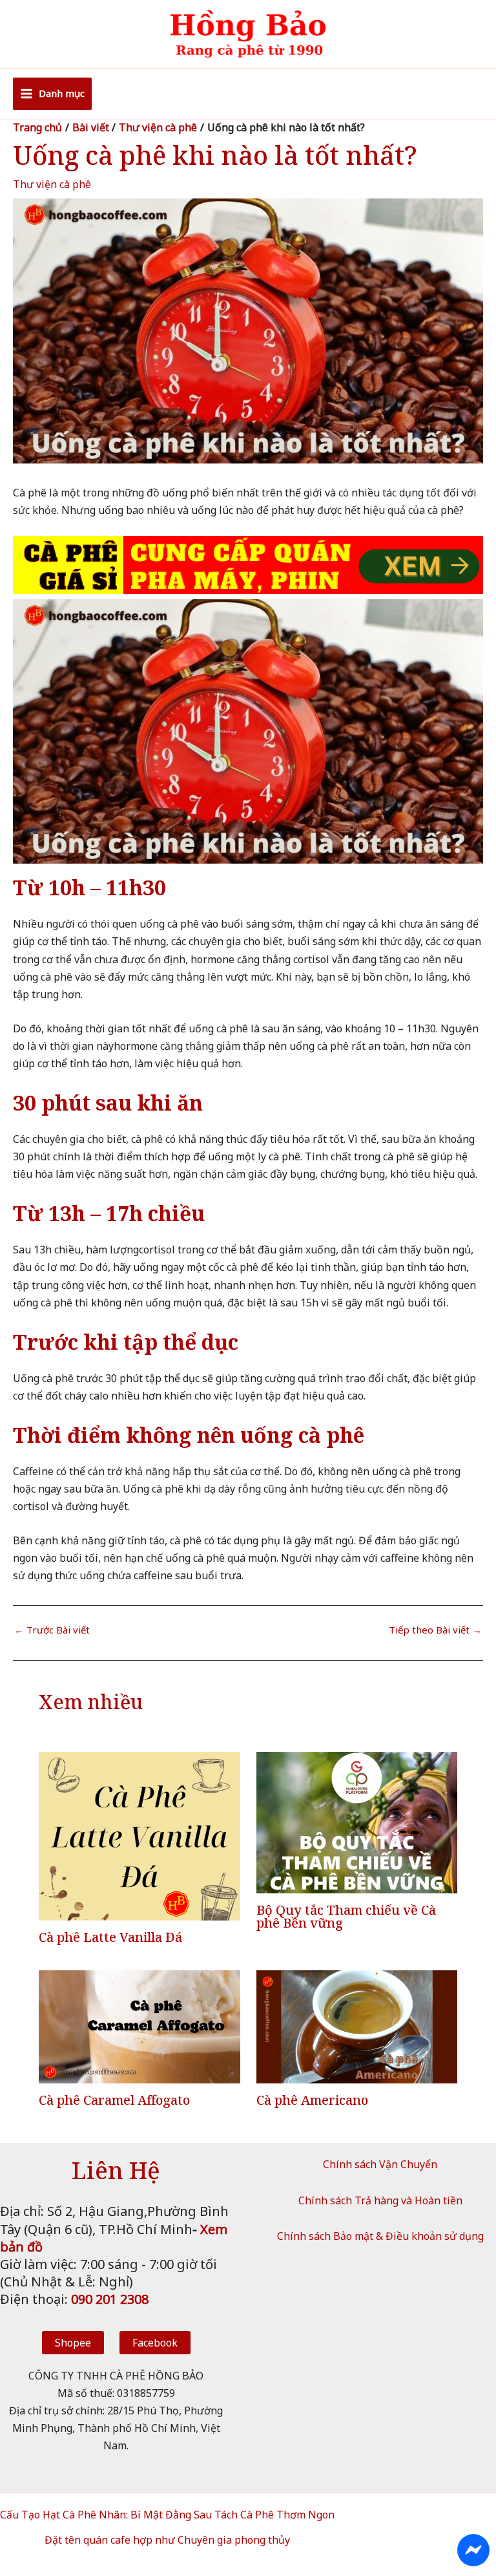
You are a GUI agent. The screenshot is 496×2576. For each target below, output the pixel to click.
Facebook (155, 2343)
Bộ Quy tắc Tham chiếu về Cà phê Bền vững (346, 1916)
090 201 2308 (110, 2299)
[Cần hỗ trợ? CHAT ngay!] (473, 2550)
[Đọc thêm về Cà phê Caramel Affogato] (139, 2026)
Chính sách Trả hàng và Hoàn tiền (380, 2200)
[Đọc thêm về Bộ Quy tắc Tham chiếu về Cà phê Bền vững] (357, 1821)
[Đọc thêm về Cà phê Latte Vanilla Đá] (139, 1835)
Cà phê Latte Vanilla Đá (110, 1937)
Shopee (73, 2343)
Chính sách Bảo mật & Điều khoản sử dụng (380, 2236)
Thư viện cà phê (52, 184)
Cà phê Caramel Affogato (114, 2100)
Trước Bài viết (52, 1630)
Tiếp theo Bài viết (435, 1630)
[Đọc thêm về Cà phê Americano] (357, 2026)
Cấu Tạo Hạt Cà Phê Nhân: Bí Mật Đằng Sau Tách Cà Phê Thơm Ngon (167, 2515)
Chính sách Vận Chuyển (380, 2164)
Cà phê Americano (312, 2100)
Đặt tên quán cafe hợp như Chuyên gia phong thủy (167, 2540)
